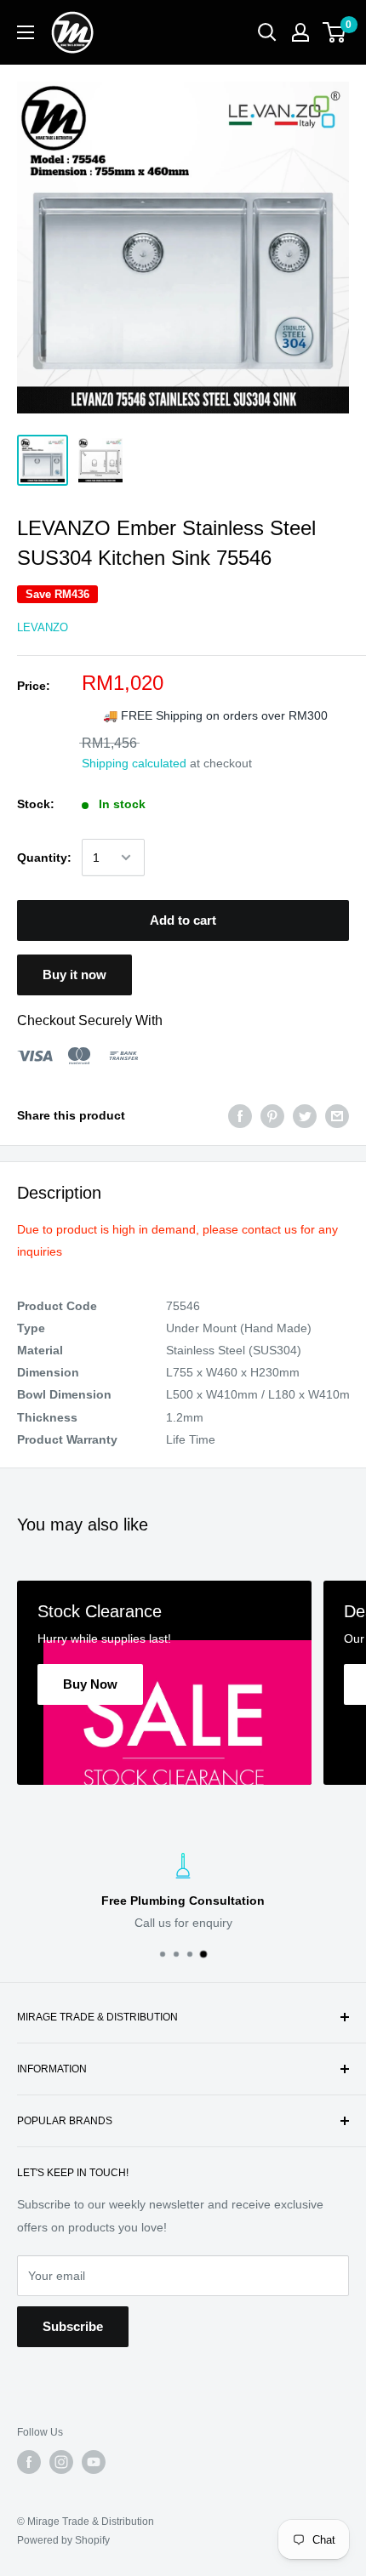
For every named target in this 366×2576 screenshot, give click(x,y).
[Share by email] (337, 1115)
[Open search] (267, 32)
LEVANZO (43, 627)
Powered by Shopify (63, 2540)
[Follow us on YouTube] (94, 2462)
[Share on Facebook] (240, 1115)
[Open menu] (26, 32)
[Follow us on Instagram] (61, 2462)
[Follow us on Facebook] (29, 2462)
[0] (335, 32)
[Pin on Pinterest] (272, 1115)
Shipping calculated (134, 763)
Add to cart (183, 920)
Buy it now (74, 975)
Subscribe (73, 2326)
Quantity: (44, 858)
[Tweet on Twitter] (305, 1115)
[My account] (300, 32)
